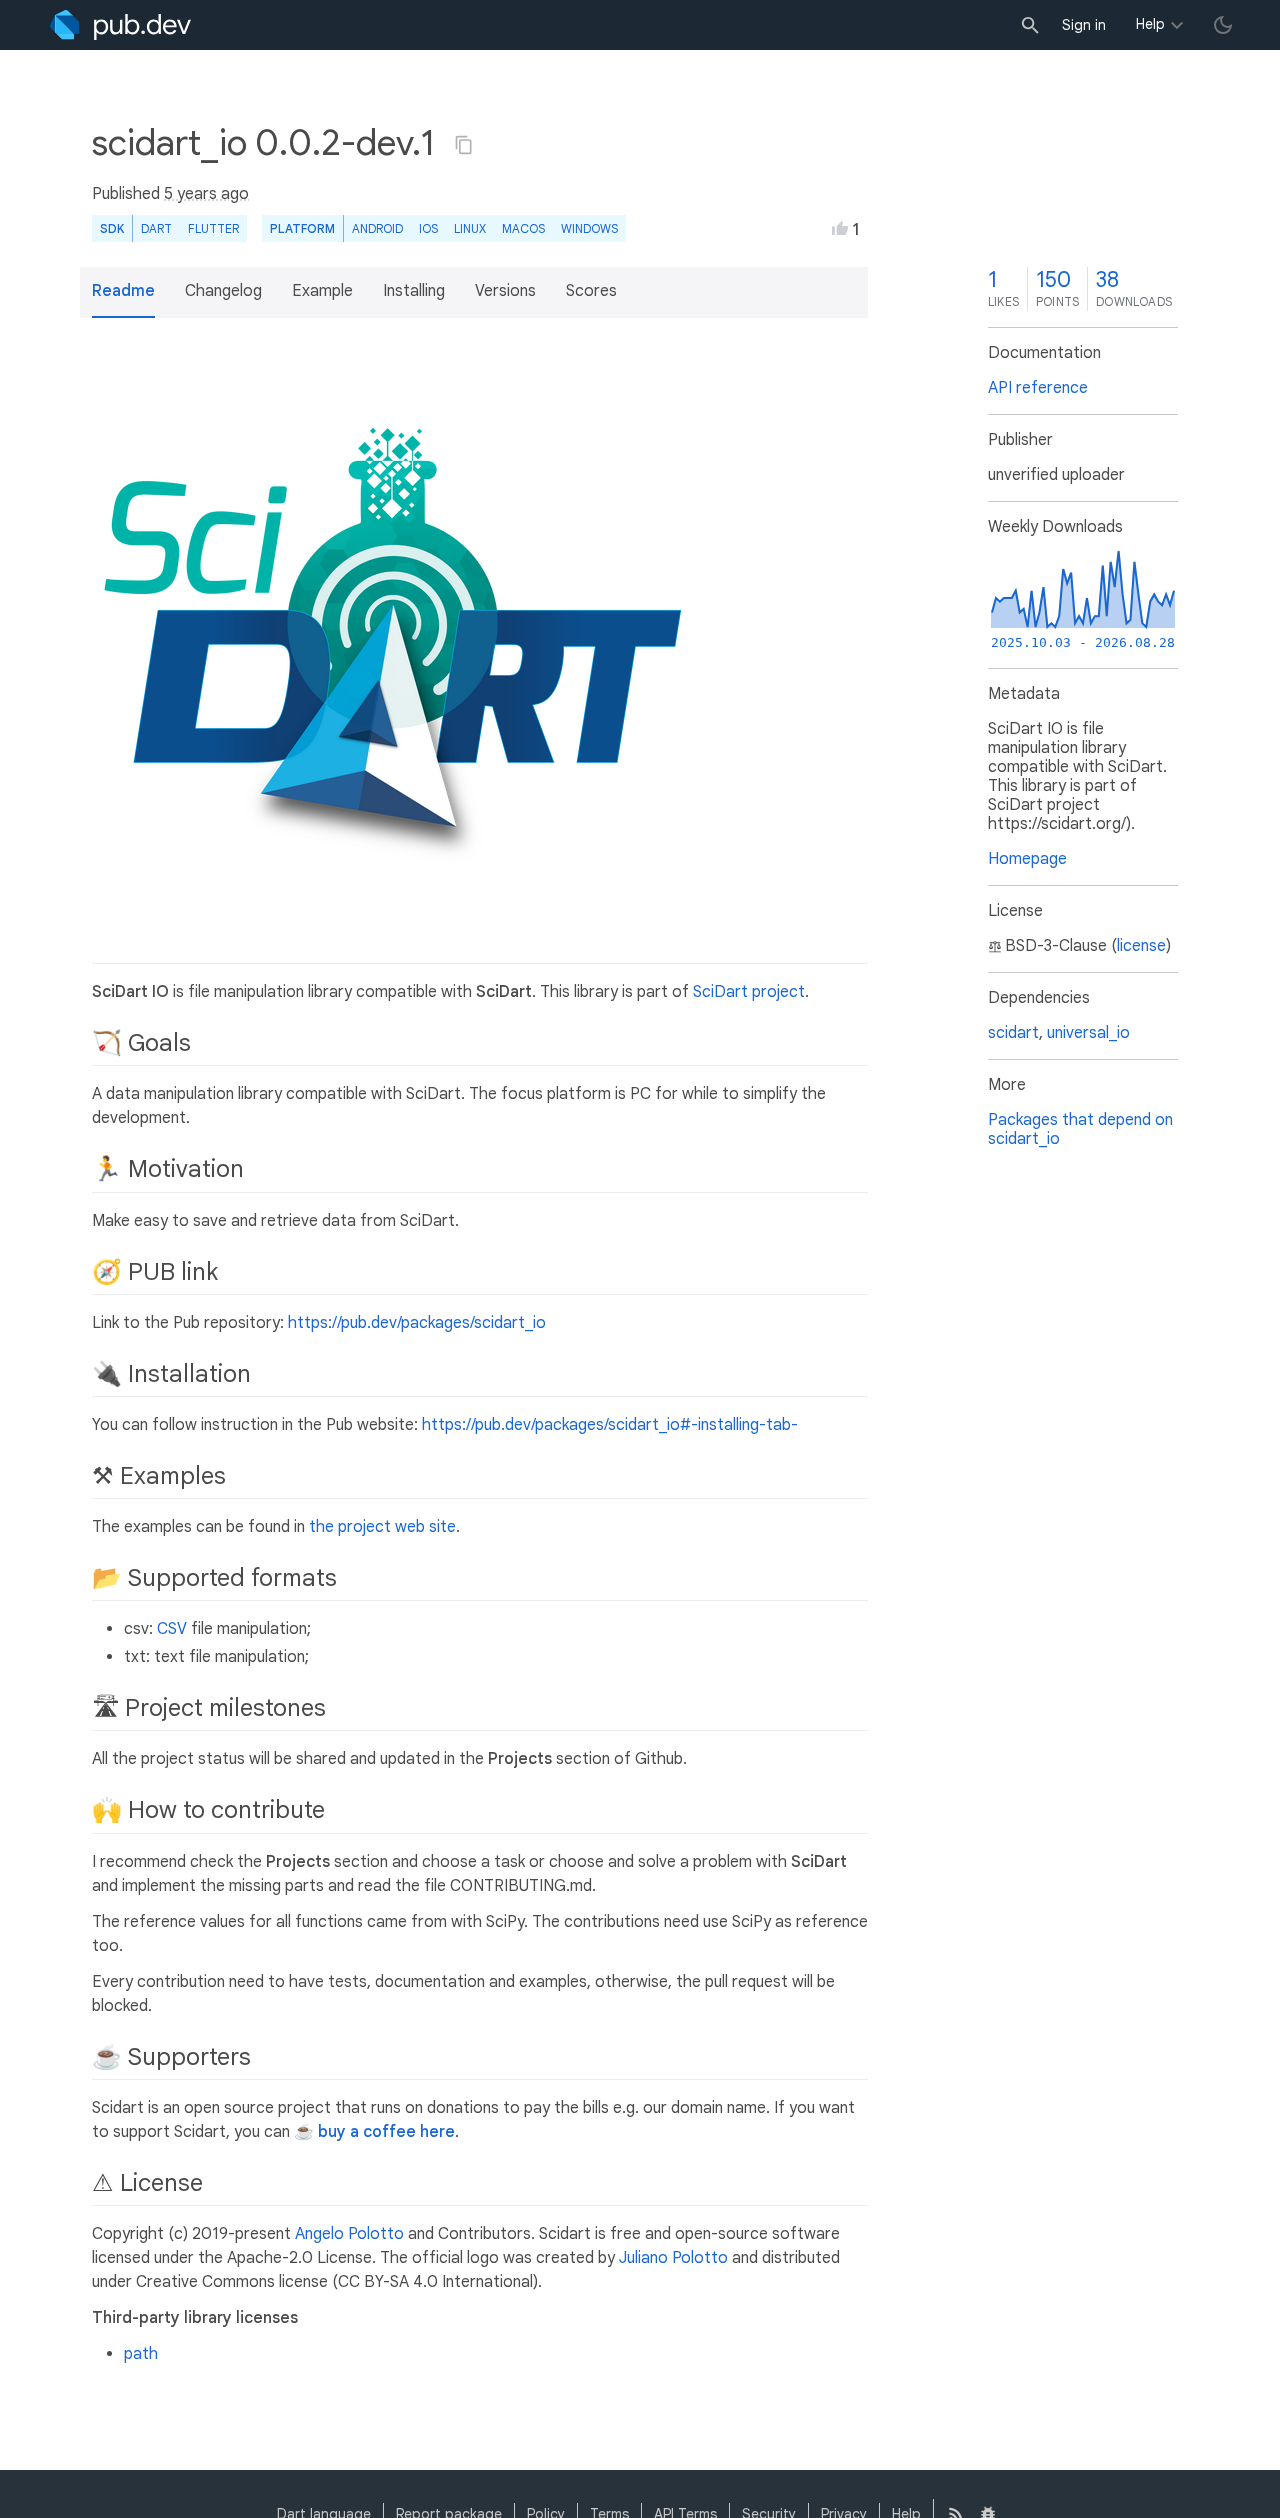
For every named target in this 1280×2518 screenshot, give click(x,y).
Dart (156, 228)
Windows (589, 228)
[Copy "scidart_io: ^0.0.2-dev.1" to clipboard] (464, 145)
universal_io (1088, 1033)
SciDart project (749, 992)
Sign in (1084, 25)
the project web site (382, 1527)
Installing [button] (414, 291)
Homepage (1027, 859)
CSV (172, 1629)
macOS (523, 228)
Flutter (213, 228)
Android (377, 228)
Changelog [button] (223, 291)
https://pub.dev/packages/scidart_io (417, 1323)
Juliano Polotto (673, 2258)
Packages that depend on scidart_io (1080, 1129)
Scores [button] (591, 291)
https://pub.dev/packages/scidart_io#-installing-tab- (610, 1425)
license (1141, 946)
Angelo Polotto (349, 2234)
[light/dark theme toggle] (1223, 25)
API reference (1038, 388)
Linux (470, 228)
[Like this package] (840, 228)
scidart (1013, 1033)
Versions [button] (505, 291)
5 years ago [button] (206, 194)
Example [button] (322, 291)
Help (1150, 24)
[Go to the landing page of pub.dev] (120, 25)
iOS (428, 228)
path (141, 2354)
